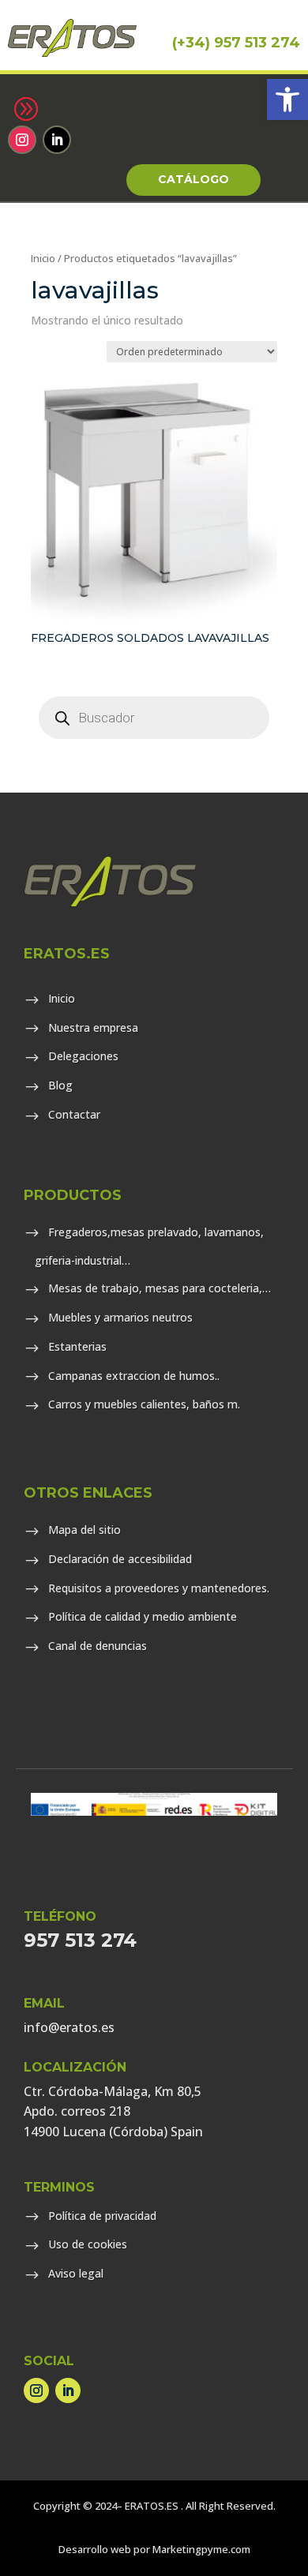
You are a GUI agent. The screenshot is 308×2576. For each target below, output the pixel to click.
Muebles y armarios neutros (120, 1317)
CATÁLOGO (193, 179)
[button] (287, 99)
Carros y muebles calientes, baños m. (144, 1404)
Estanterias (77, 1346)
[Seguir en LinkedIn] (57, 140)
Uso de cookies (88, 2244)
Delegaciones (83, 1056)
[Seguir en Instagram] (22, 140)
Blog (60, 1085)
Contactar (74, 1114)
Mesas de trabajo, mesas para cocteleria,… (160, 1288)
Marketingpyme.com (201, 2549)
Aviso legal (76, 2273)
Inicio (43, 258)
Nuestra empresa (93, 1027)
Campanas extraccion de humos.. (134, 1376)
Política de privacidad (102, 2216)
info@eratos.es (69, 2027)
